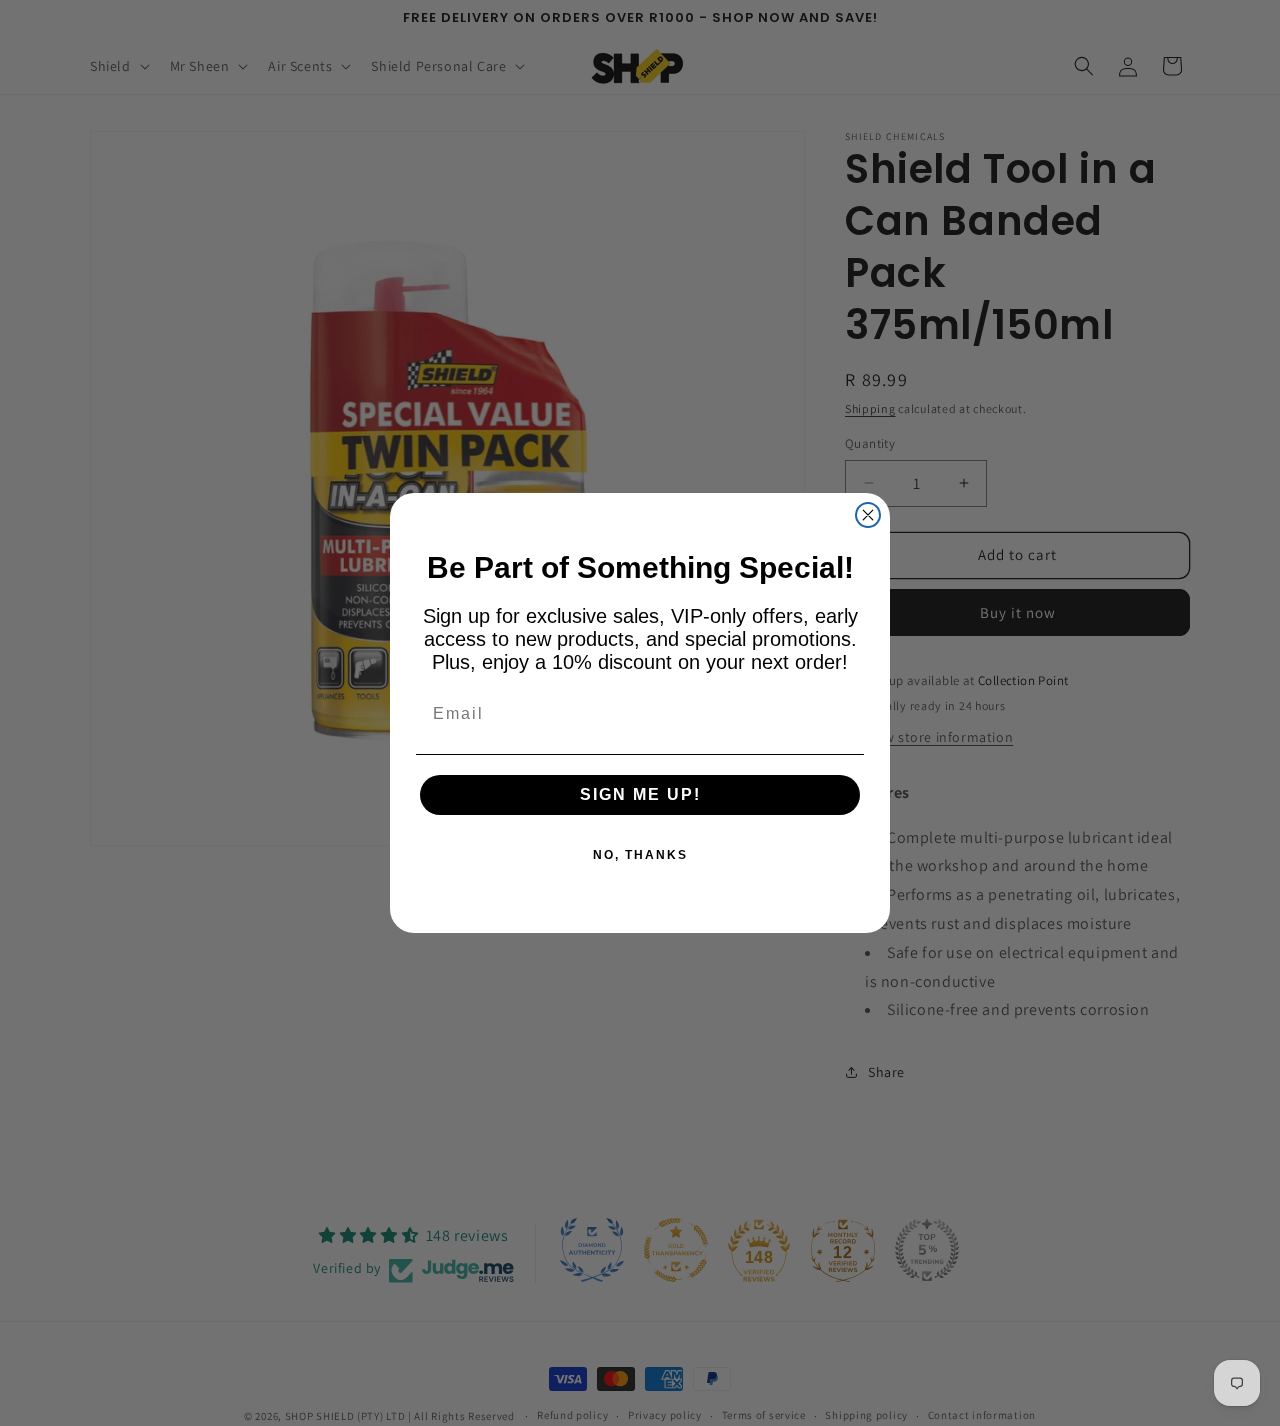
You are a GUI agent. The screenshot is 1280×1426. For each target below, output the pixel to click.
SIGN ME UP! (640, 794)
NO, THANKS (640, 855)
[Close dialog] (868, 515)
